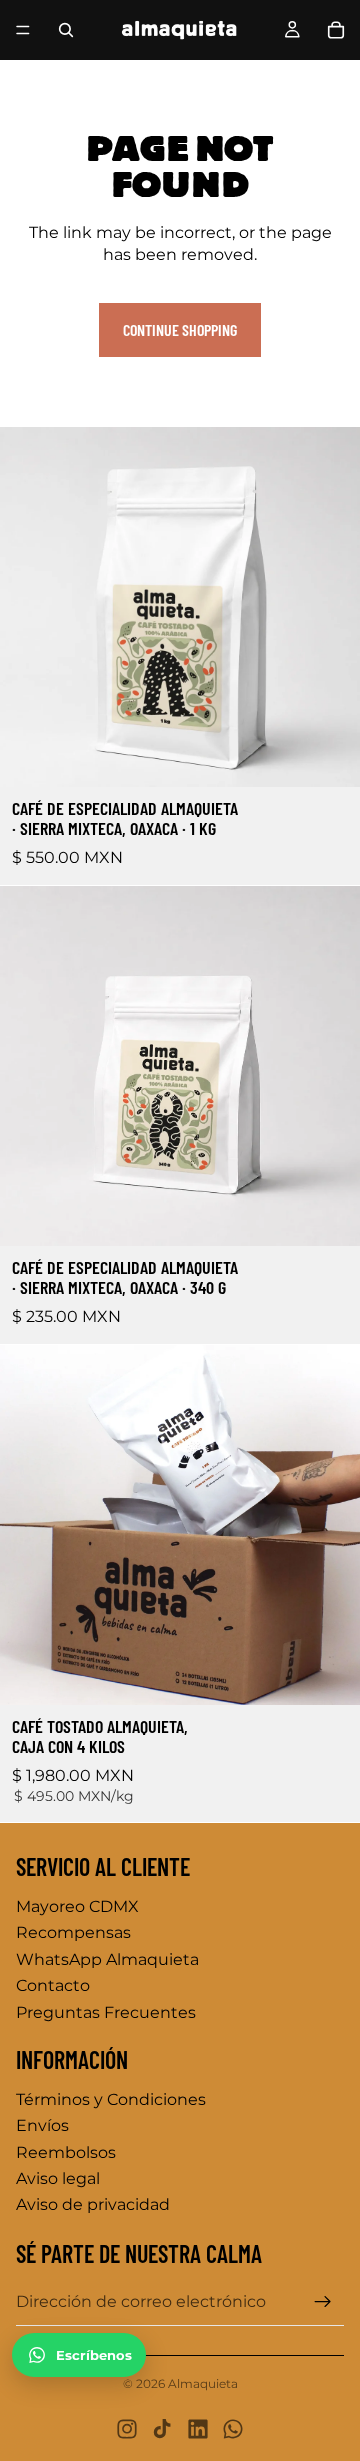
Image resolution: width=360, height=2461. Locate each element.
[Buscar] (66, 30)
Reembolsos (66, 2152)
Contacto (53, 1985)
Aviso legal (58, 2178)
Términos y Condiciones (111, 2099)
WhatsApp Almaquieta (107, 1959)
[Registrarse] (323, 2302)
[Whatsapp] (233, 2429)
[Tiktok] (162, 2429)
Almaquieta (203, 2383)
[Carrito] (336, 30)
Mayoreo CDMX (77, 1906)
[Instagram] (127, 2429)
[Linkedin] (198, 2429)
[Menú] (23, 30)
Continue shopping (180, 329)
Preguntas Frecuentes (106, 2012)
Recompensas (73, 1932)
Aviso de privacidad (93, 2204)
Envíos (42, 2125)
